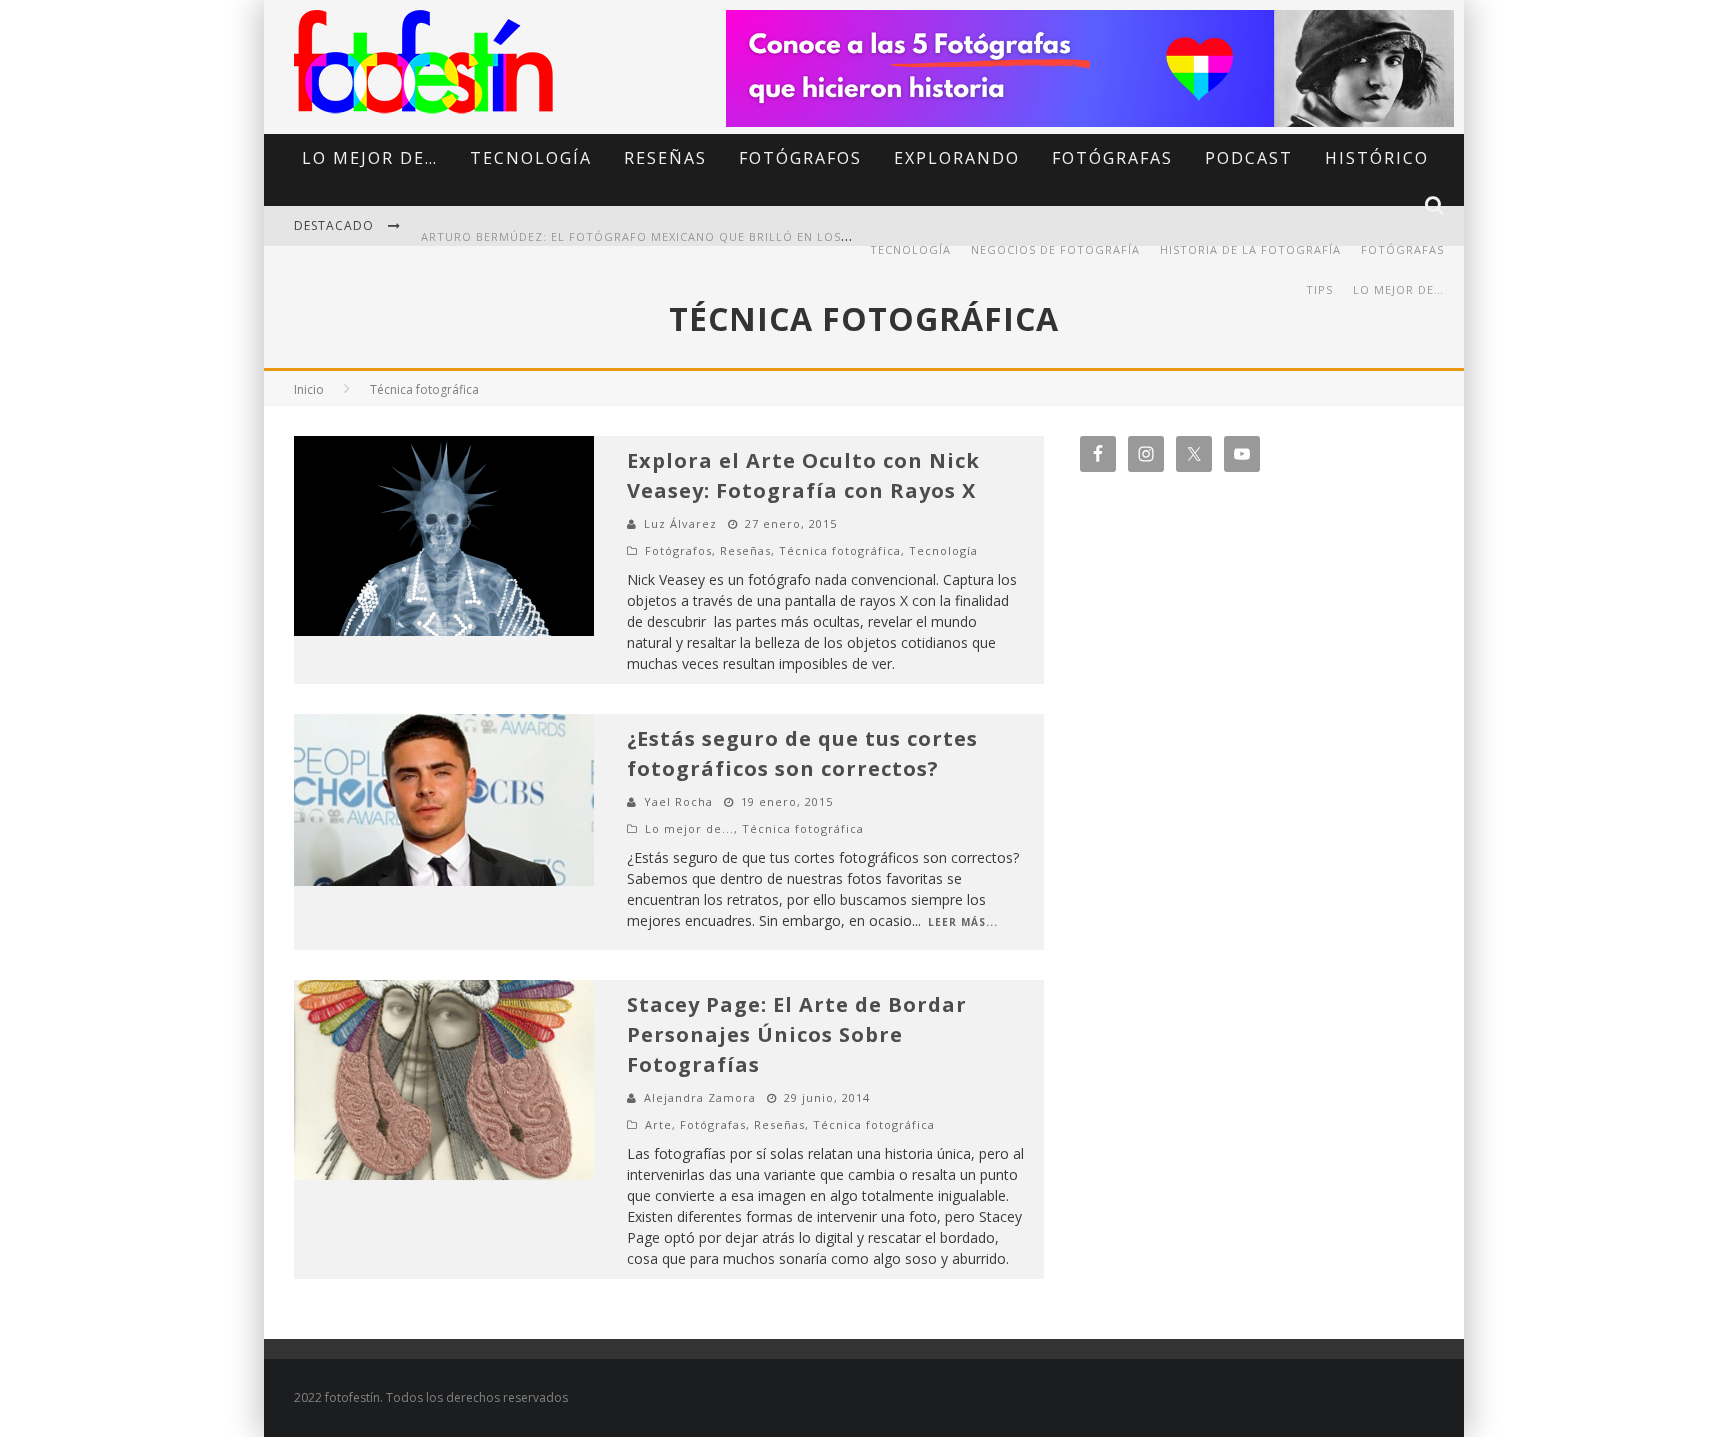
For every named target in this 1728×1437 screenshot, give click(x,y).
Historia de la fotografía (1250, 249)
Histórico (1377, 158)
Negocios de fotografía (1055, 249)
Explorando (957, 158)
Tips (1319, 289)
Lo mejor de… (370, 158)
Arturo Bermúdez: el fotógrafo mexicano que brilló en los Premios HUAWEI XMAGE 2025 (726, 227)
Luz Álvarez (680, 523)
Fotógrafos (800, 158)
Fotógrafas (1112, 158)
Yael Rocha (678, 801)
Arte (658, 1124)
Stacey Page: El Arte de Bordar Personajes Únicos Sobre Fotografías (797, 1034)
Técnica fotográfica (840, 550)
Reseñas (665, 158)
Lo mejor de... (689, 828)
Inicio (309, 389)
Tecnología (531, 158)
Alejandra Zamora (700, 1097)
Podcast (1249, 158)
